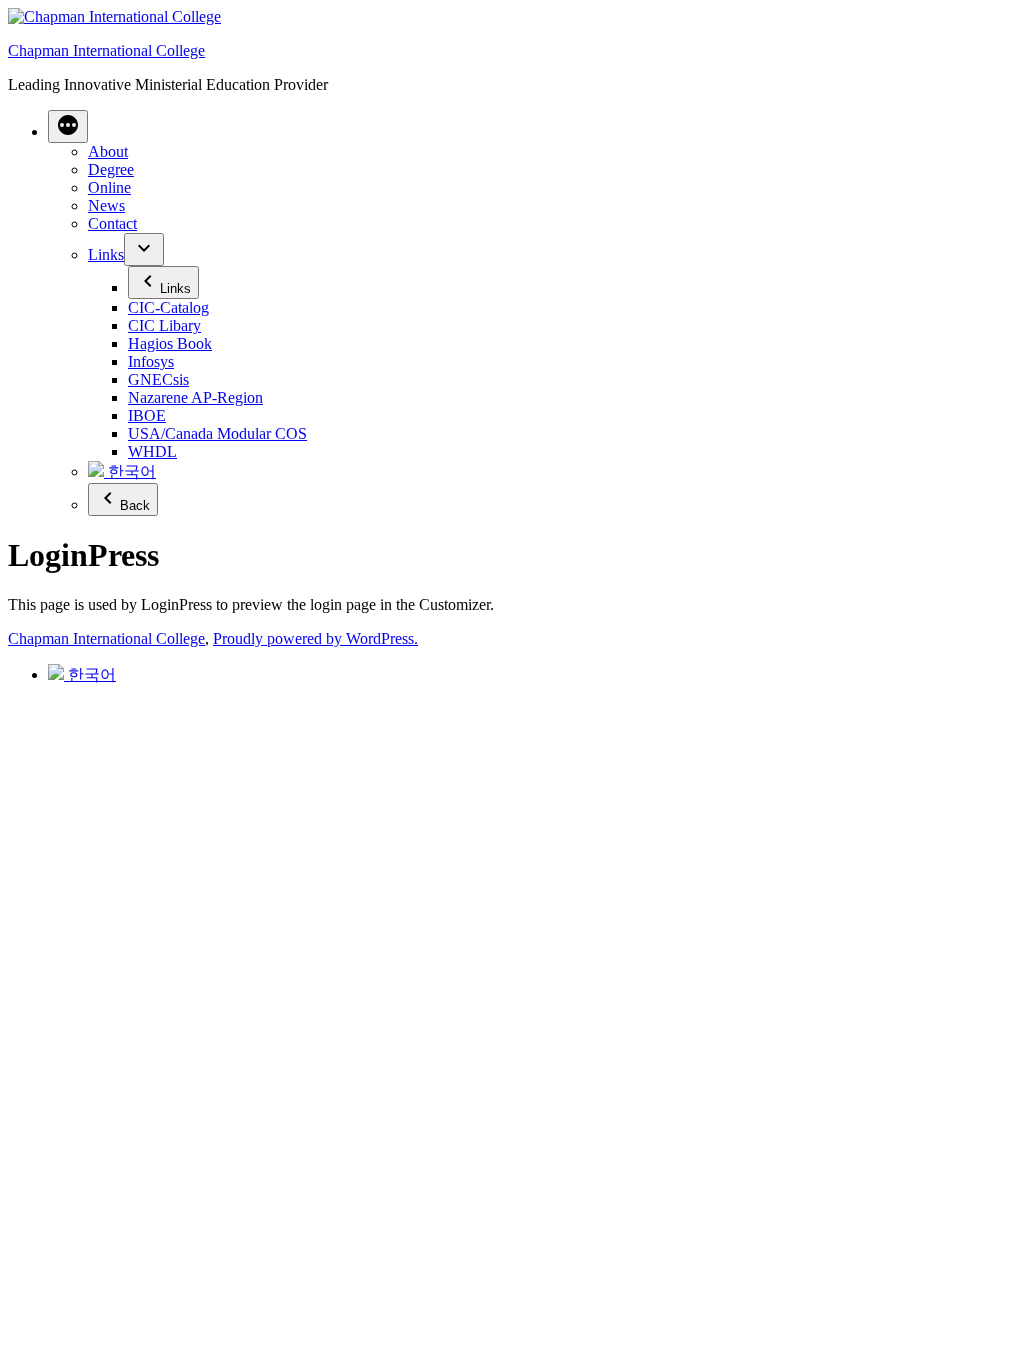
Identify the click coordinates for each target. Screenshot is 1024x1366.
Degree (111, 169)
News (106, 205)
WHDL (152, 451)
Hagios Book (170, 343)
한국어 (130, 471)
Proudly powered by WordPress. (315, 638)
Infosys (151, 361)
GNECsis (158, 379)
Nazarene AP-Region (195, 397)
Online (109, 187)
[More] (68, 126)
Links (106, 254)
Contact (112, 223)
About (108, 151)
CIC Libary (164, 325)
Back (135, 505)
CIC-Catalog (168, 307)
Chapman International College (106, 50)
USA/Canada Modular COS (217, 433)
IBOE (147, 415)
